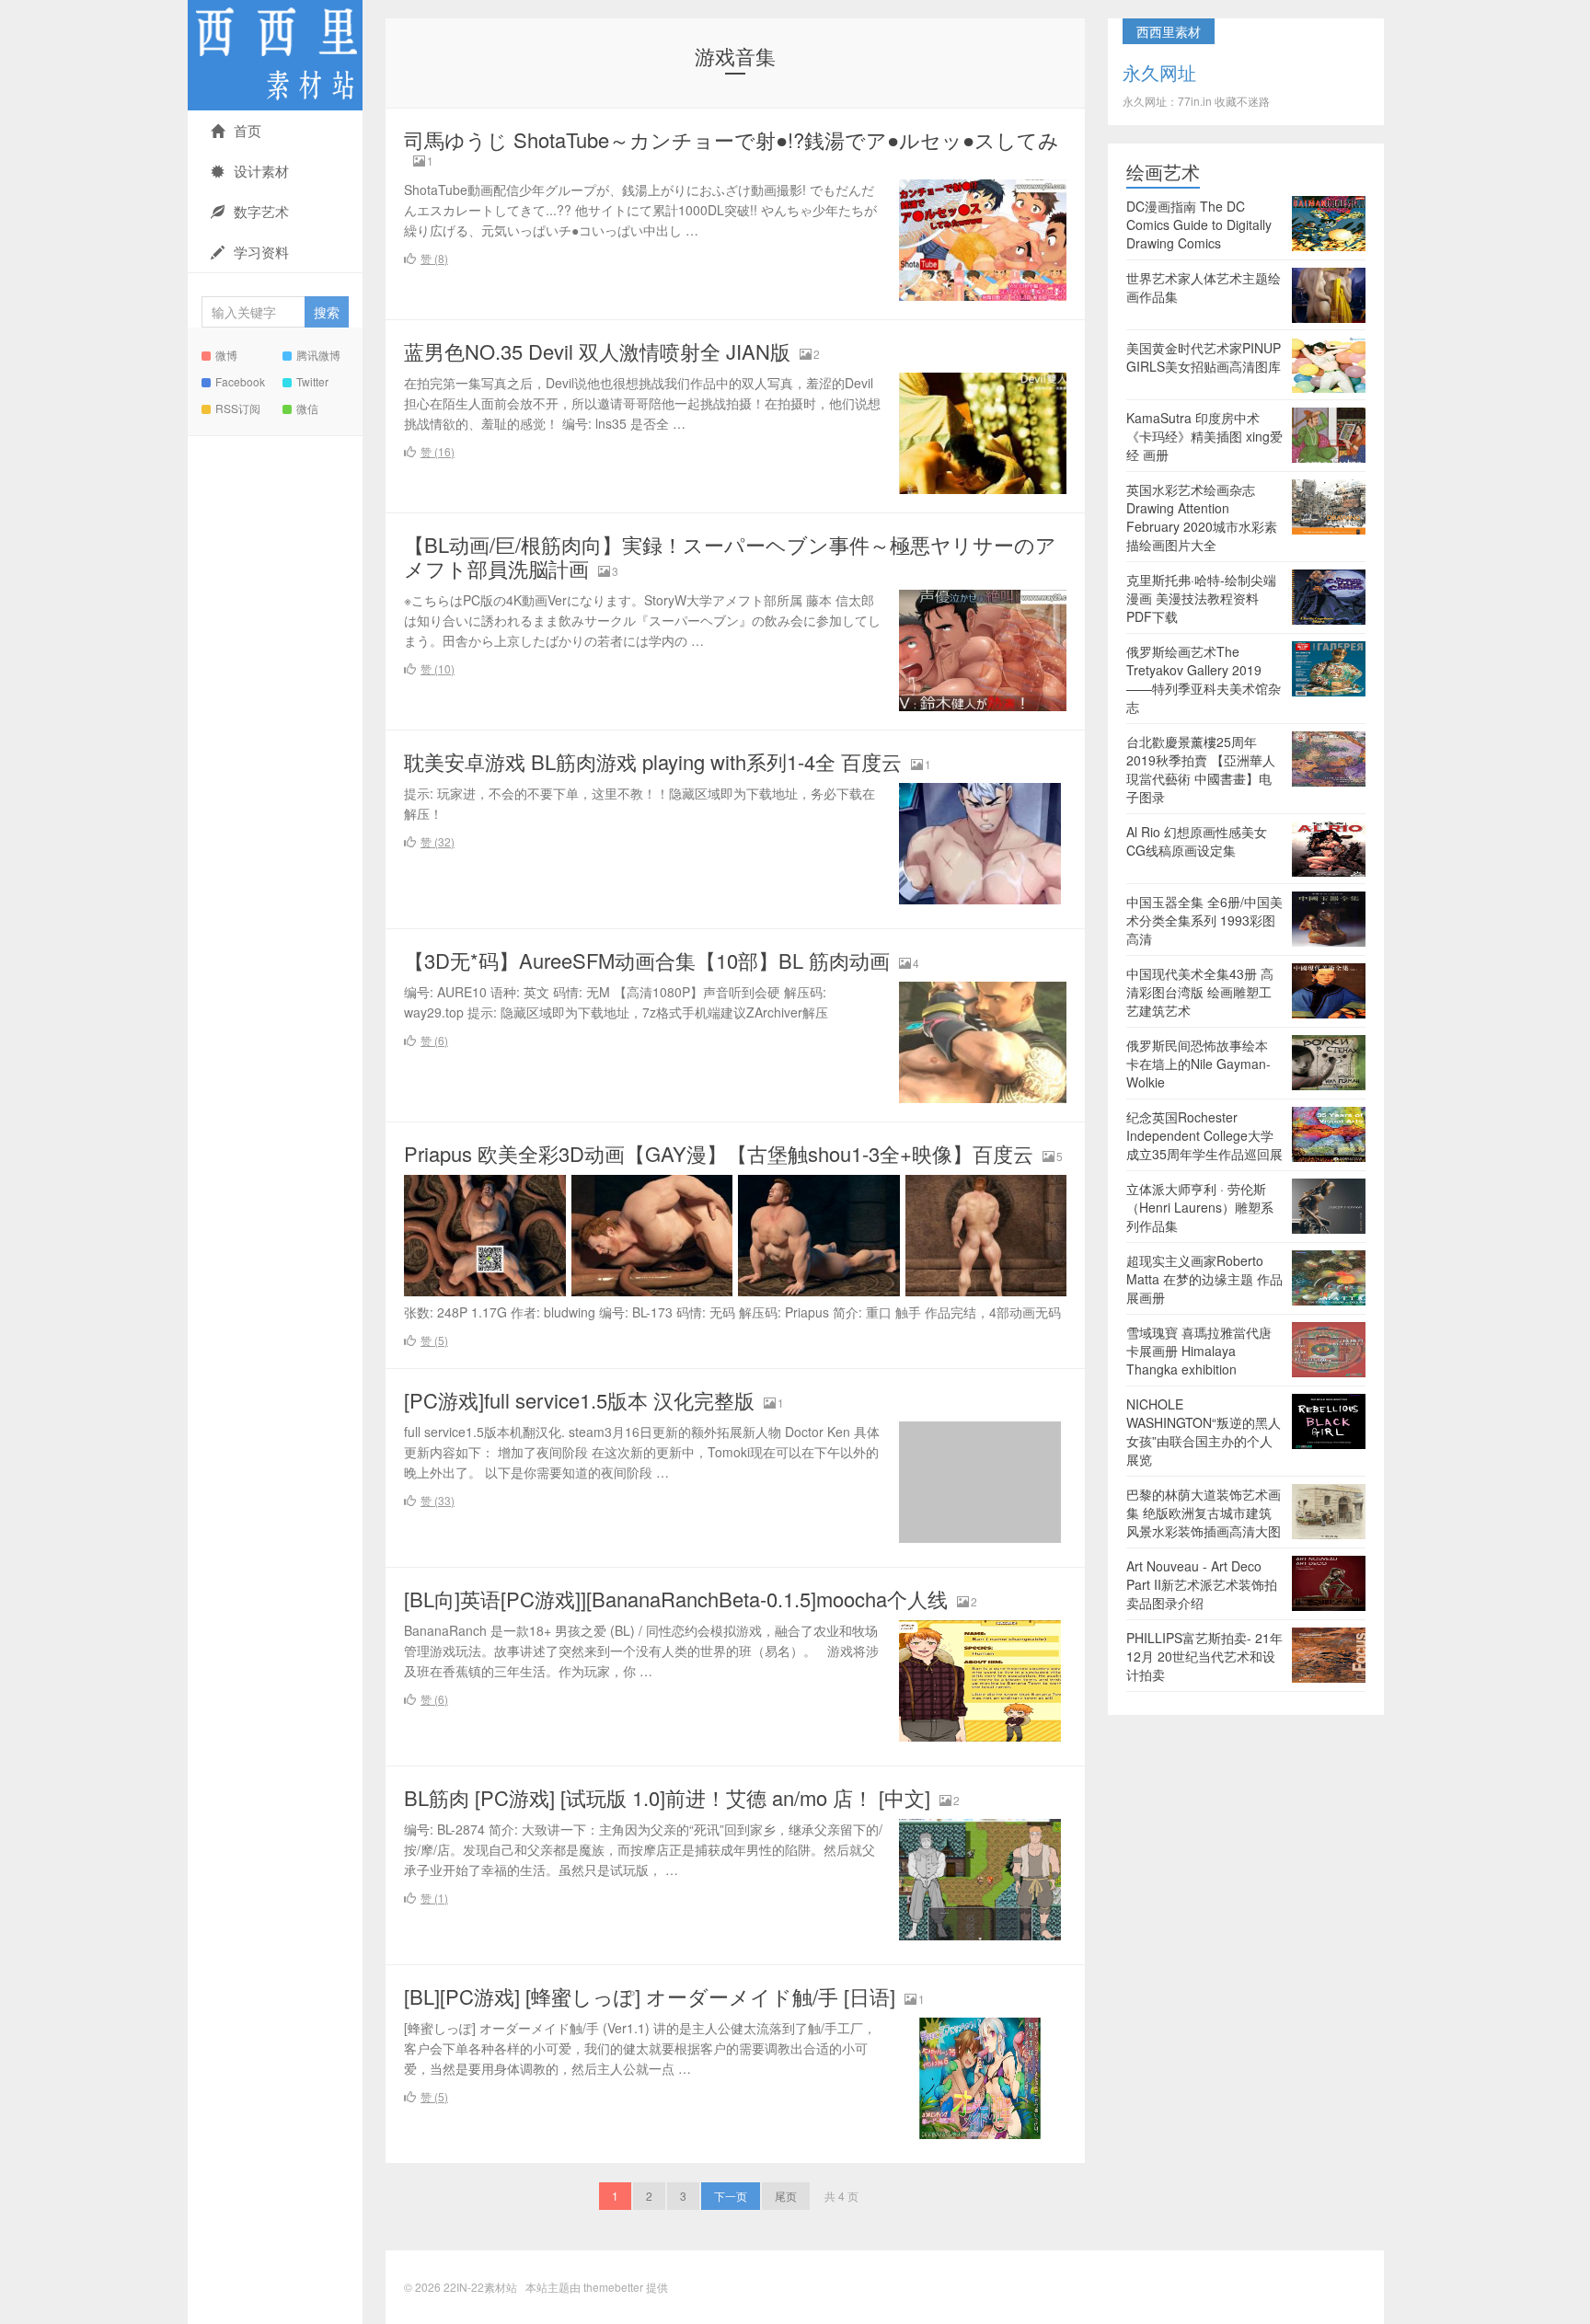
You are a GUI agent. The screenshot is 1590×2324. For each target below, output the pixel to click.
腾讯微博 (318, 355)
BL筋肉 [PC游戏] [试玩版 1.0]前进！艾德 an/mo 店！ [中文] (667, 1797)
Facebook (240, 381)
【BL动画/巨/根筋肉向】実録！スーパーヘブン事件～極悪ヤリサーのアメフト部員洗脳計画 (730, 556)
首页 (248, 130)
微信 (307, 408)
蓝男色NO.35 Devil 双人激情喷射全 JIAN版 (597, 351)
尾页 (786, 2196)
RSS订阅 (238, 408)
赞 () (434, 258)
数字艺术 (261, 211)
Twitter (312, 381)
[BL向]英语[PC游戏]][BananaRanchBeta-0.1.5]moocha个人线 (676, 1599)
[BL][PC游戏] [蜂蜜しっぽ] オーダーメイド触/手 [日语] (650, 1996)
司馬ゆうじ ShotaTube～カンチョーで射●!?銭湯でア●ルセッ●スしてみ (732, 139)
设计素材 (261, 171)
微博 (226, 355)
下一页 (731, 2196)
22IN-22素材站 (275, 55)
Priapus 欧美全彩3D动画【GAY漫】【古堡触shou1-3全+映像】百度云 (719, 1153)
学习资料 (261, 252)
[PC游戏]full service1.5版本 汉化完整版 (579, 1400)
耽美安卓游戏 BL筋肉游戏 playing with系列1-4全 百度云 (653, 761)
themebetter (613, 2287)
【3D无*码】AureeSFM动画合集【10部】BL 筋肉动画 (647, 960)
